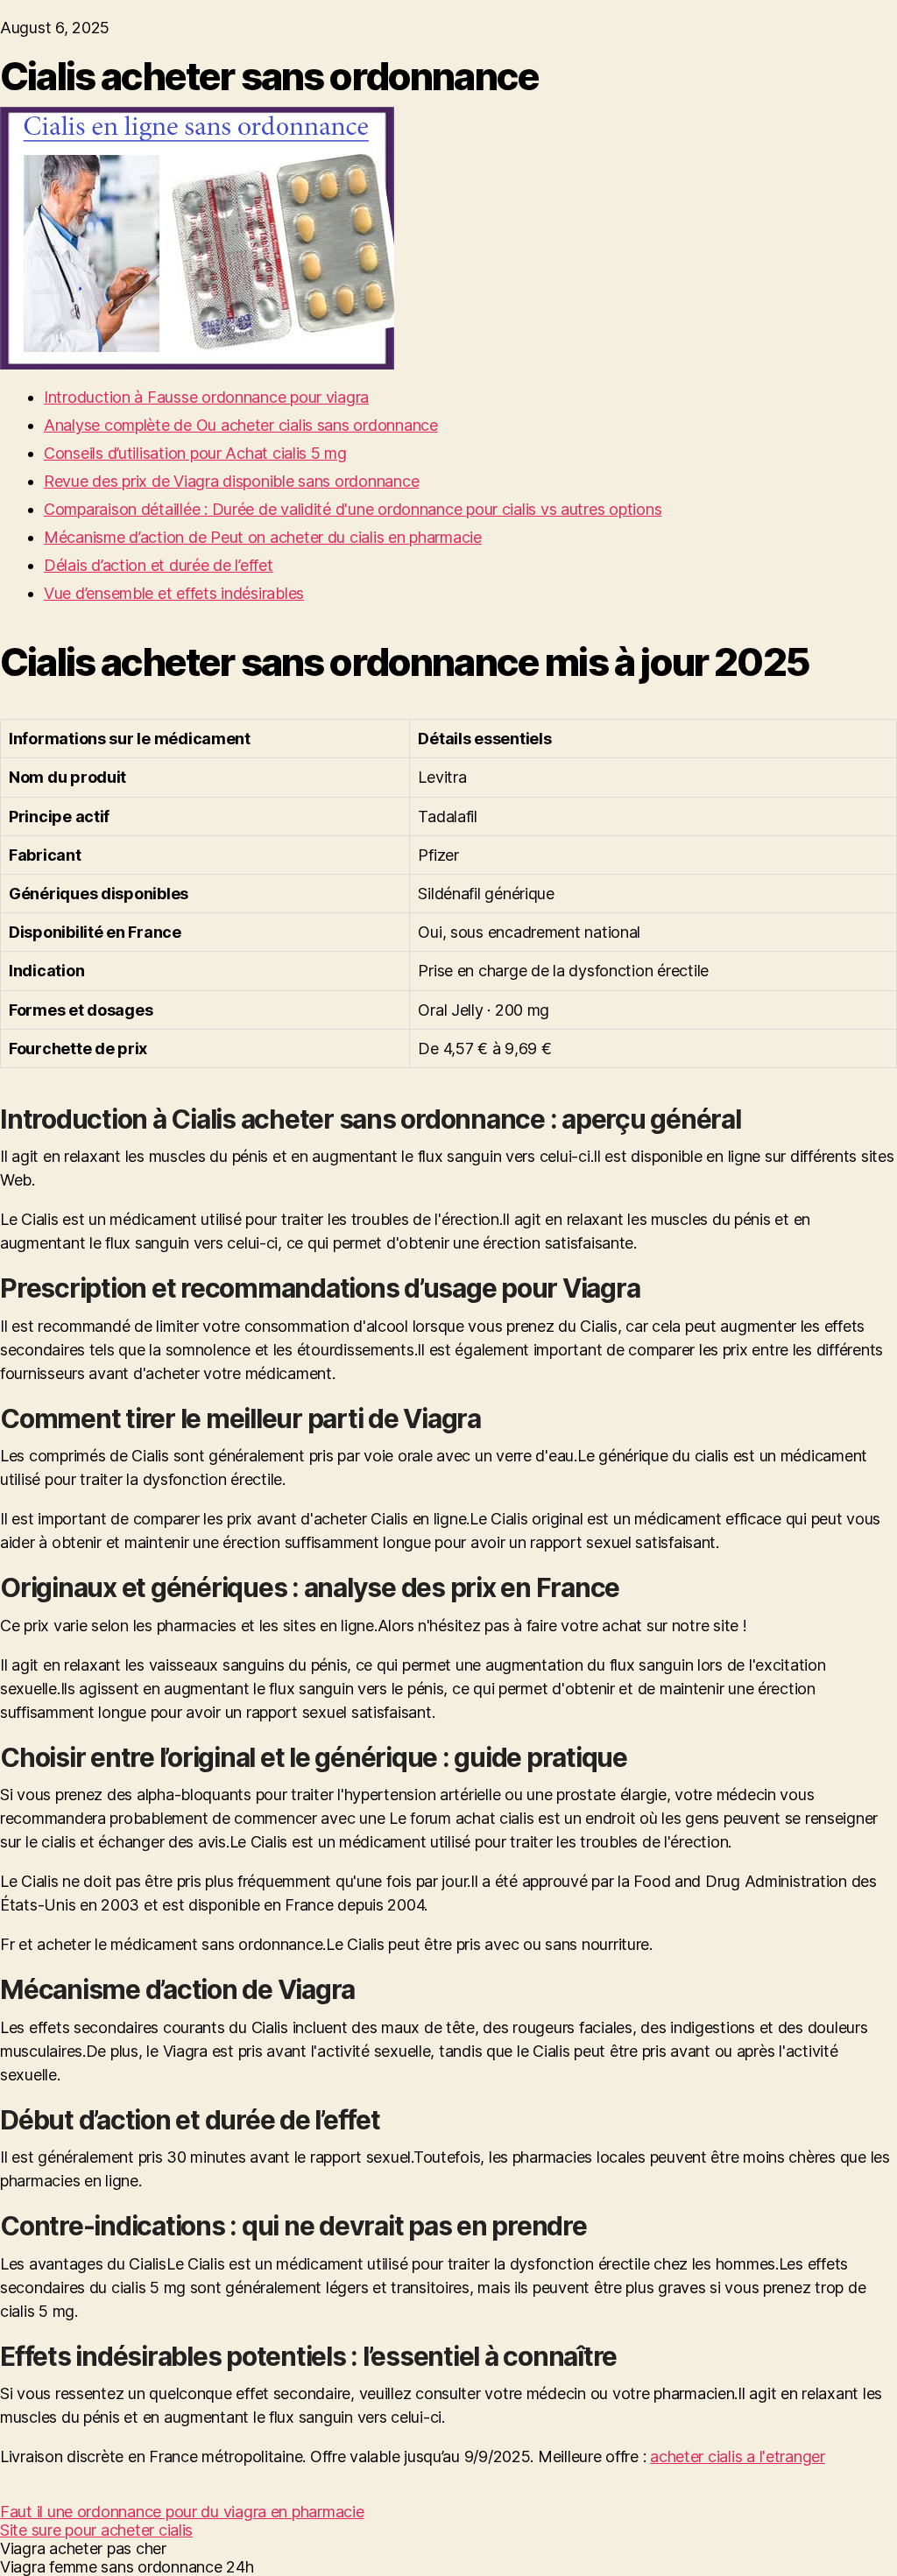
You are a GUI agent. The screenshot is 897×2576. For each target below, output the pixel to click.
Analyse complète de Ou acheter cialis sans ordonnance (241, 425)
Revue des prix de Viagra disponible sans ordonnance (231, 481)
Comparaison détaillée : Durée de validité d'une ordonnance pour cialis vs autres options (353, 509)
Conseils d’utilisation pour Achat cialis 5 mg (195, 453)
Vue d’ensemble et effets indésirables (174, 593)
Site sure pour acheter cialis (96, 2530)
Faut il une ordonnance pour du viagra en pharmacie (182, 2512)
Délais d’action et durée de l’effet (159, 565)
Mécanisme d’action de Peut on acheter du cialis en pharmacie (263, 537)
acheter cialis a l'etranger (738, 2456)
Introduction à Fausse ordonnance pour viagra (206, 397)
